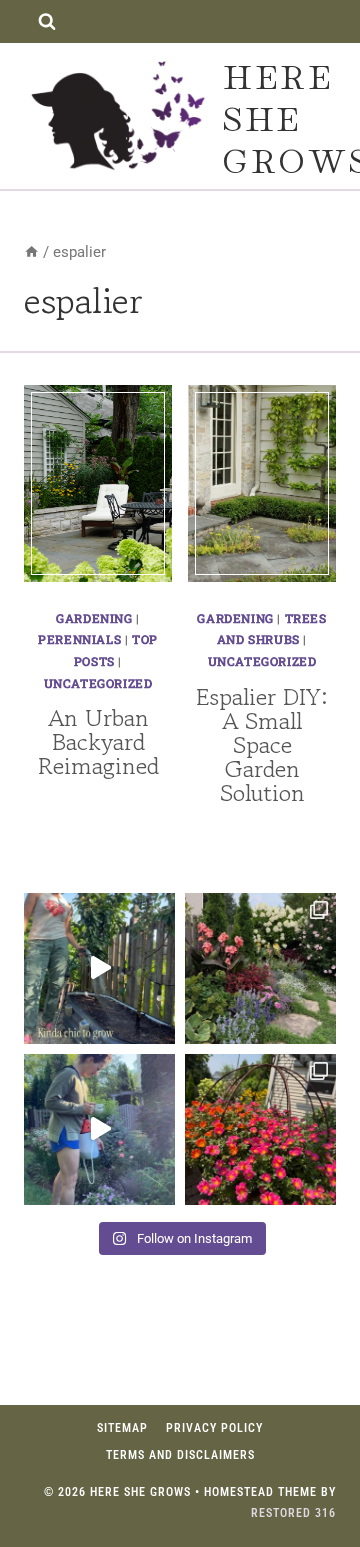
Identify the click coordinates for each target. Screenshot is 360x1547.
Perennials (79, 639)
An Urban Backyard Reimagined (98, 741)
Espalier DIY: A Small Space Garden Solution (262, 744)
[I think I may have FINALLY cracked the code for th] (260, 1129)
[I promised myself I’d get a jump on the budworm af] (99, 1129)
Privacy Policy (214, 1428)
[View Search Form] (46, 21)
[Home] (31, 252)
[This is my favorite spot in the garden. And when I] (260, 968)
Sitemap (122, 1428)
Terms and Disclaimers (180, 1455)
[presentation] (98, 483)
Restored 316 (293, 1513)
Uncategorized (98, 683)
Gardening (94, 618)
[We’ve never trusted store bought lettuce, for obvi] (99, 968)
